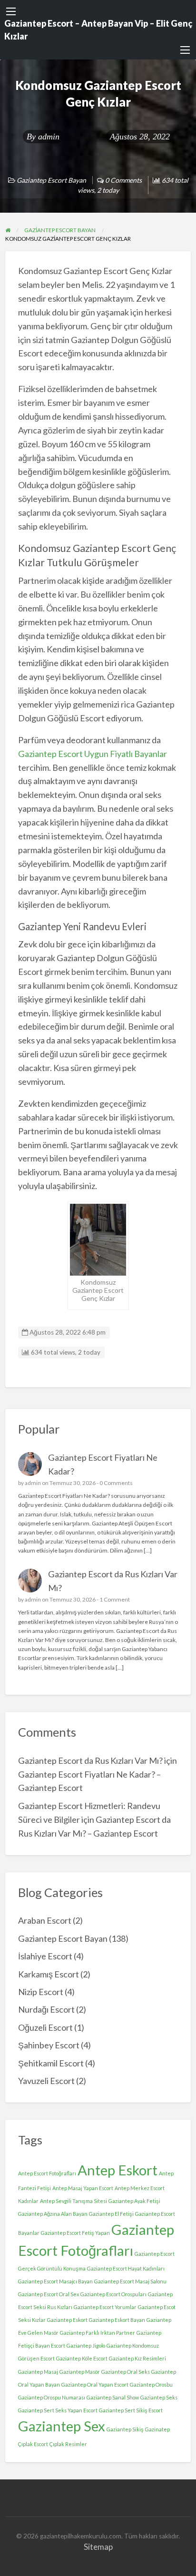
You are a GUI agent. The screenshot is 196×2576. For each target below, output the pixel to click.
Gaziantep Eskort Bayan (117, 2320)
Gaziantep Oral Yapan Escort (95, 2384)
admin (49, 137)
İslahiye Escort (45, 1956)
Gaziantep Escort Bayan (51, 180)
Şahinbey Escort (49, 2045)
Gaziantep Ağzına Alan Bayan (53, 2214)
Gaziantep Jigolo (86, 2345)
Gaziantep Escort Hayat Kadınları (126, 2268)
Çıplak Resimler (68, 2444)
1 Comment (115, 1599)
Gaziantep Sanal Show (113, 2397)
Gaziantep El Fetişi (111, 2214)
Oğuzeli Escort (45, 2027)
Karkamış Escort (49, 1974)
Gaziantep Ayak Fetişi (134, 2201)
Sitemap (98, 2547)
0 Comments (116, 1483)
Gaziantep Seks (159, 2397)
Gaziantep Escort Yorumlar (105, 2307)
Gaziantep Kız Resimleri (137, 2358)
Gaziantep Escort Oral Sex (49, 2294)
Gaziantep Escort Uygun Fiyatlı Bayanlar (93, 754)
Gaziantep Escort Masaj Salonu (130, 2281)
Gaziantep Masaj (38, 2372)
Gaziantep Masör (80, 2372)
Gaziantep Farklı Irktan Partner (98, 2333)
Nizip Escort (41, 1992)
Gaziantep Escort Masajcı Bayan (55, 2281)
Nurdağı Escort (46, 2009)
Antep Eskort (118, 2170)
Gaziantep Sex (62, 2426)
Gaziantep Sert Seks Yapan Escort (58, 2410)
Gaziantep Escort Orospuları (113, 2294)
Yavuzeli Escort (46, 2081)
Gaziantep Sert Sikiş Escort (131, 2410)
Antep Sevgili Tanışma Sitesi (73, 2201)
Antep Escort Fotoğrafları (47, 2173)
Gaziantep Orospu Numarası (52, 2397)
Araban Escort (45, 1920)
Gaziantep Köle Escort (82, 2358)
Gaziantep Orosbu (151, 2384)
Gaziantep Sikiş (125, 2429)
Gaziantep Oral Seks (126, 2372)
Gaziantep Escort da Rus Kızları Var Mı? (90, 1760)
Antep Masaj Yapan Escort (83, 2188)
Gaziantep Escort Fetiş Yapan (75, 2233)
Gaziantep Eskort (67, 2320)
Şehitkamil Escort (51, 2063)
